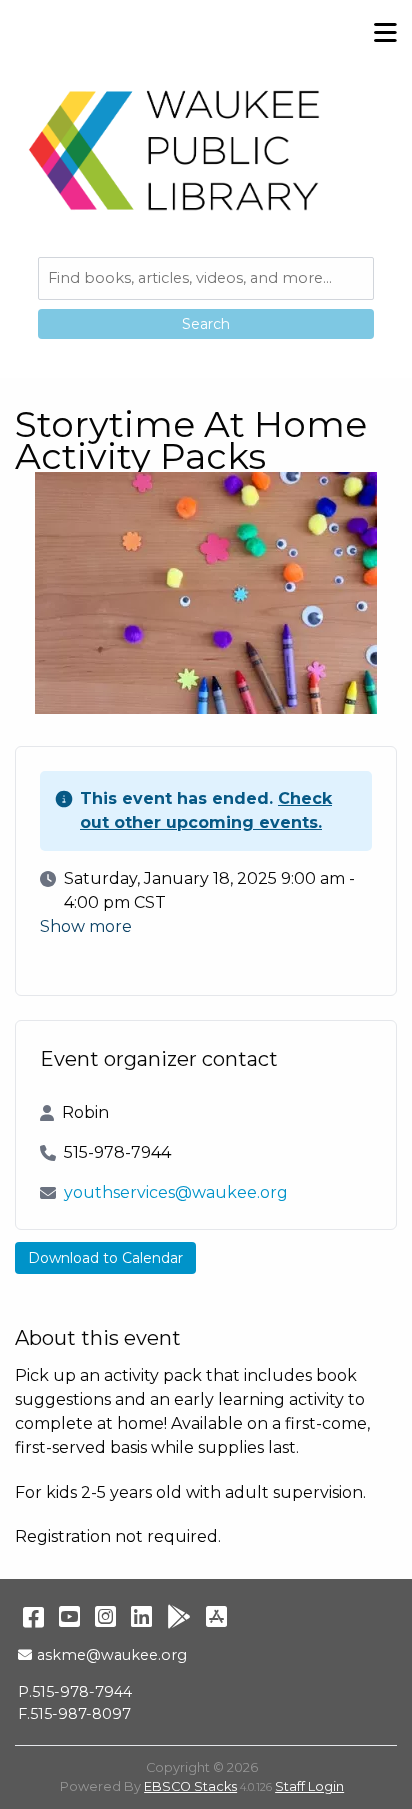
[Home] (175, 150)
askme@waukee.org (111, 1655)
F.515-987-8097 (74, 1714)
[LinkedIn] (141, 1616)
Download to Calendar (105, 1258)
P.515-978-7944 (75, 1692)
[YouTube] (69, 1616)
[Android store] (179, 1616)
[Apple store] (216, 1616)
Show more (86, 927)
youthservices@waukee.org (176, 1192)
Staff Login (309, 1786)
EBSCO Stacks (190, 1786)
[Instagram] (105, 1616)
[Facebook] (33, 1616)
